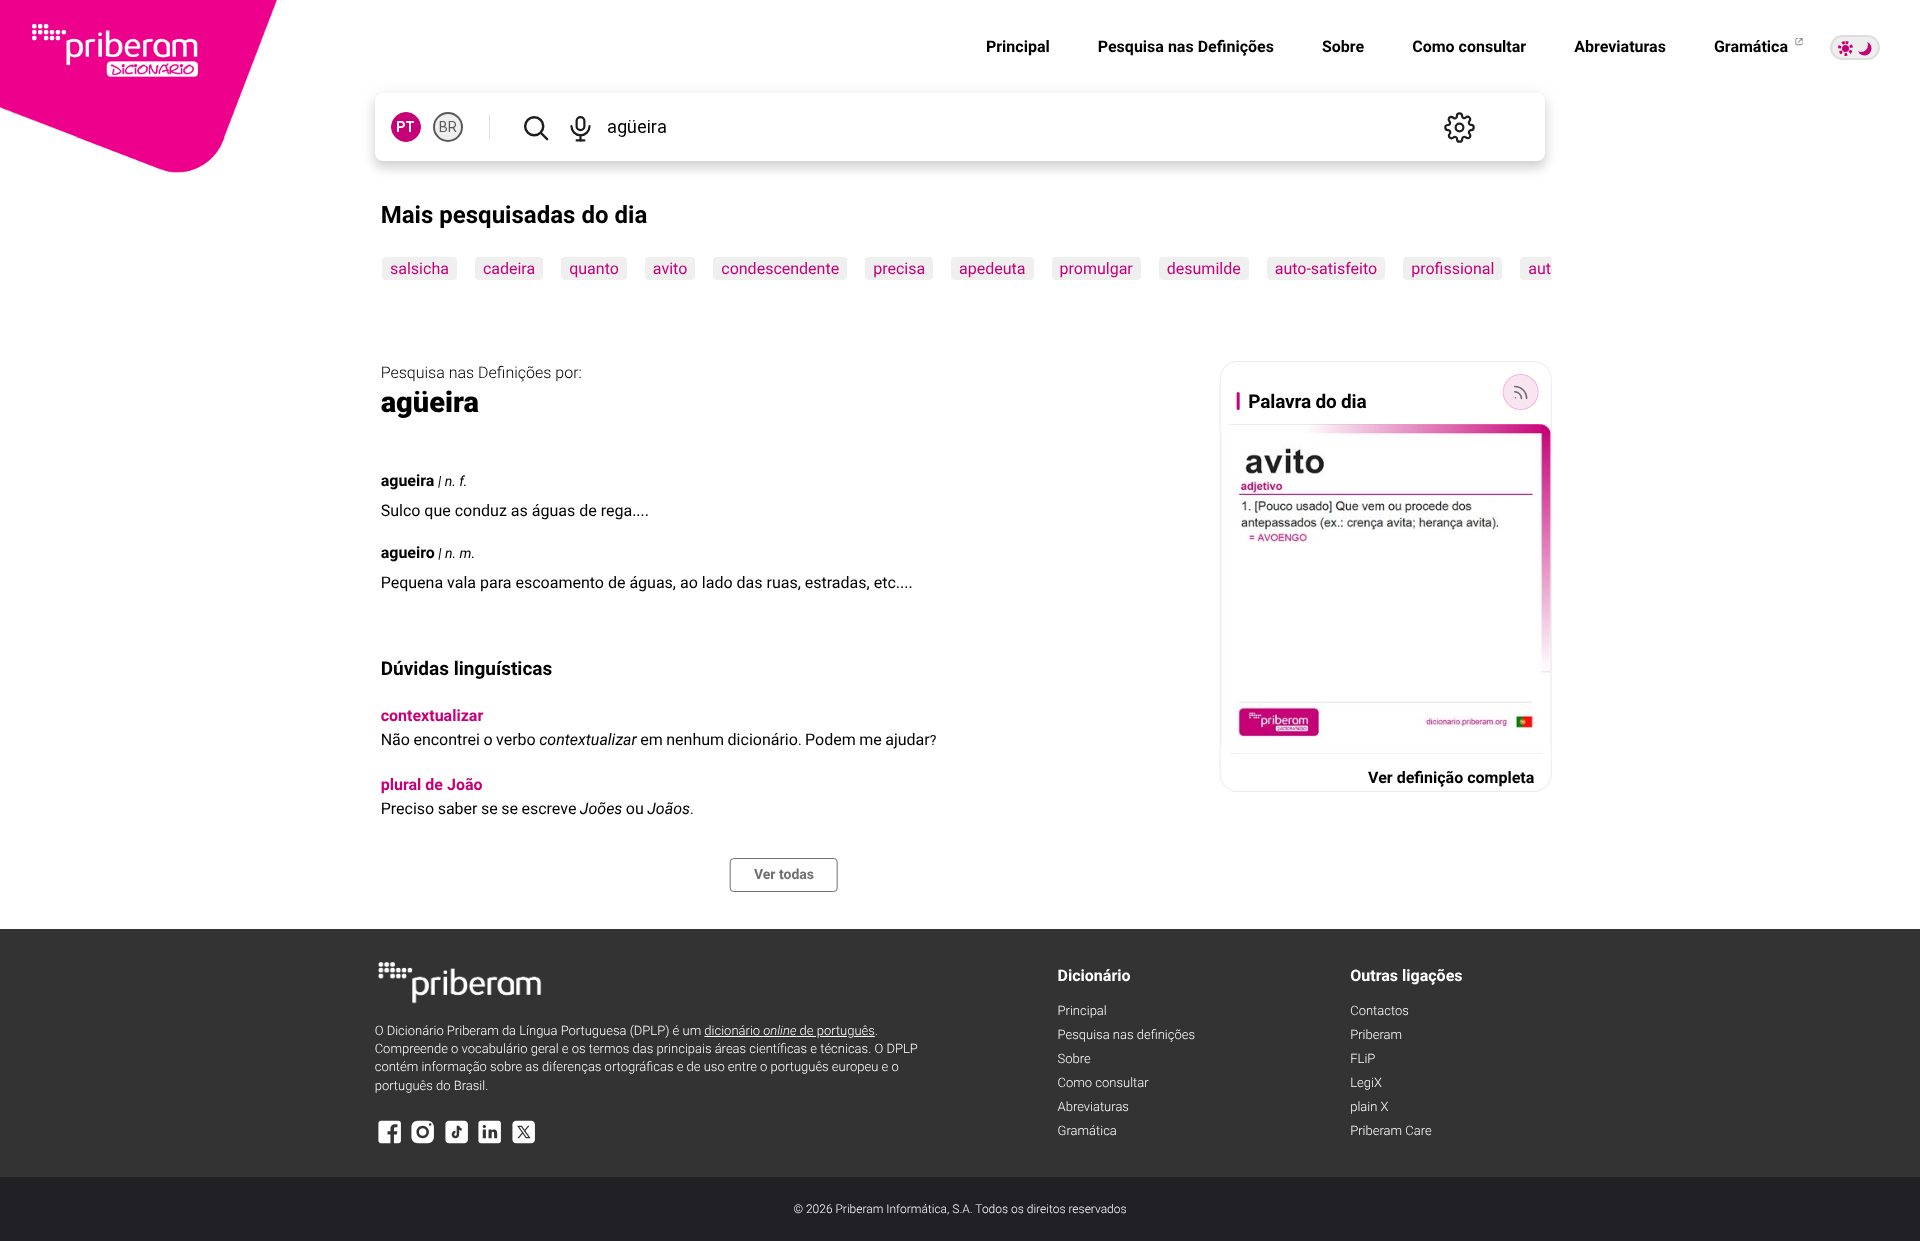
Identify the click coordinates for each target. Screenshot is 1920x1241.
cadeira (509, 268)
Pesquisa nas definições (1126, 1035)
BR (448, 127)
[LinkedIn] (490, 1141)
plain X (1369, 1107)
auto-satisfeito (1325, 268)
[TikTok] (457, 1141)
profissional (1452, 268)
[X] (524, 1141)
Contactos (1379, 1011)
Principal (1018, 46)
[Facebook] (390, 1141)
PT (405, 127)
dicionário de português (789, 1031)
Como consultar (1469, 46)
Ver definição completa (1451, 777)
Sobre (1343, 46)
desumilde (1203, 268)
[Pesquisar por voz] (581, 127)
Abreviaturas (1620, 46)
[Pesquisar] (536, 127)
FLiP (1362, 1059)
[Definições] (1459, 127)
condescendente (780, 268)
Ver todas (784, 875)
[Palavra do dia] (1520, 392)
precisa (899, 268)
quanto (594, 268)
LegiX (1366, 1083)
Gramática (1753, 46)
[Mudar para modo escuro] (1855, 47)
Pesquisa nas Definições (1186, 46)
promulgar (1095, 268)
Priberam (1376, 1035)
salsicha (419, 268)
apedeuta (992, 268)
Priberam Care (1390, 1131)
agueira (408, 480)
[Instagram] (423, 1141)
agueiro (408, 552)
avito (670, 268)
